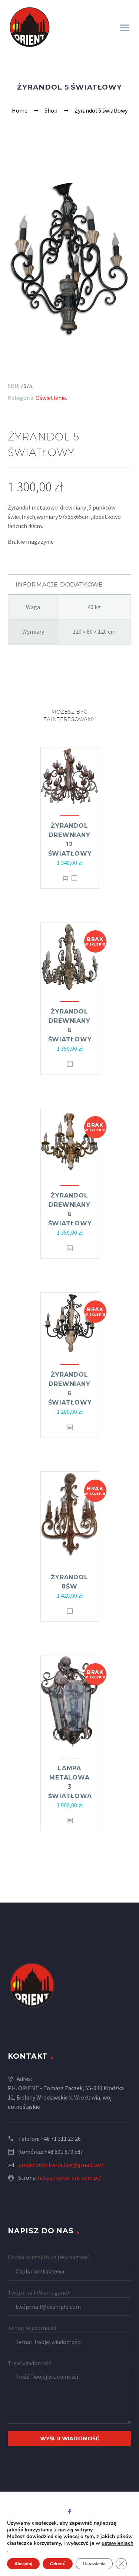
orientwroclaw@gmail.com (70, 2165)
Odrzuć (58, 2564)
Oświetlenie (51, 398)
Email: (27, 2165)
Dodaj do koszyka (65, 878)
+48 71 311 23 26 (61, 2139)
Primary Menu (125, 28)
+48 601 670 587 (64, 2152)
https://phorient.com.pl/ (69, 2178)
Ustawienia (94, 2564)
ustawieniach (118, 2543)
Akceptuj (23, 2564)
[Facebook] (70, 2512)
